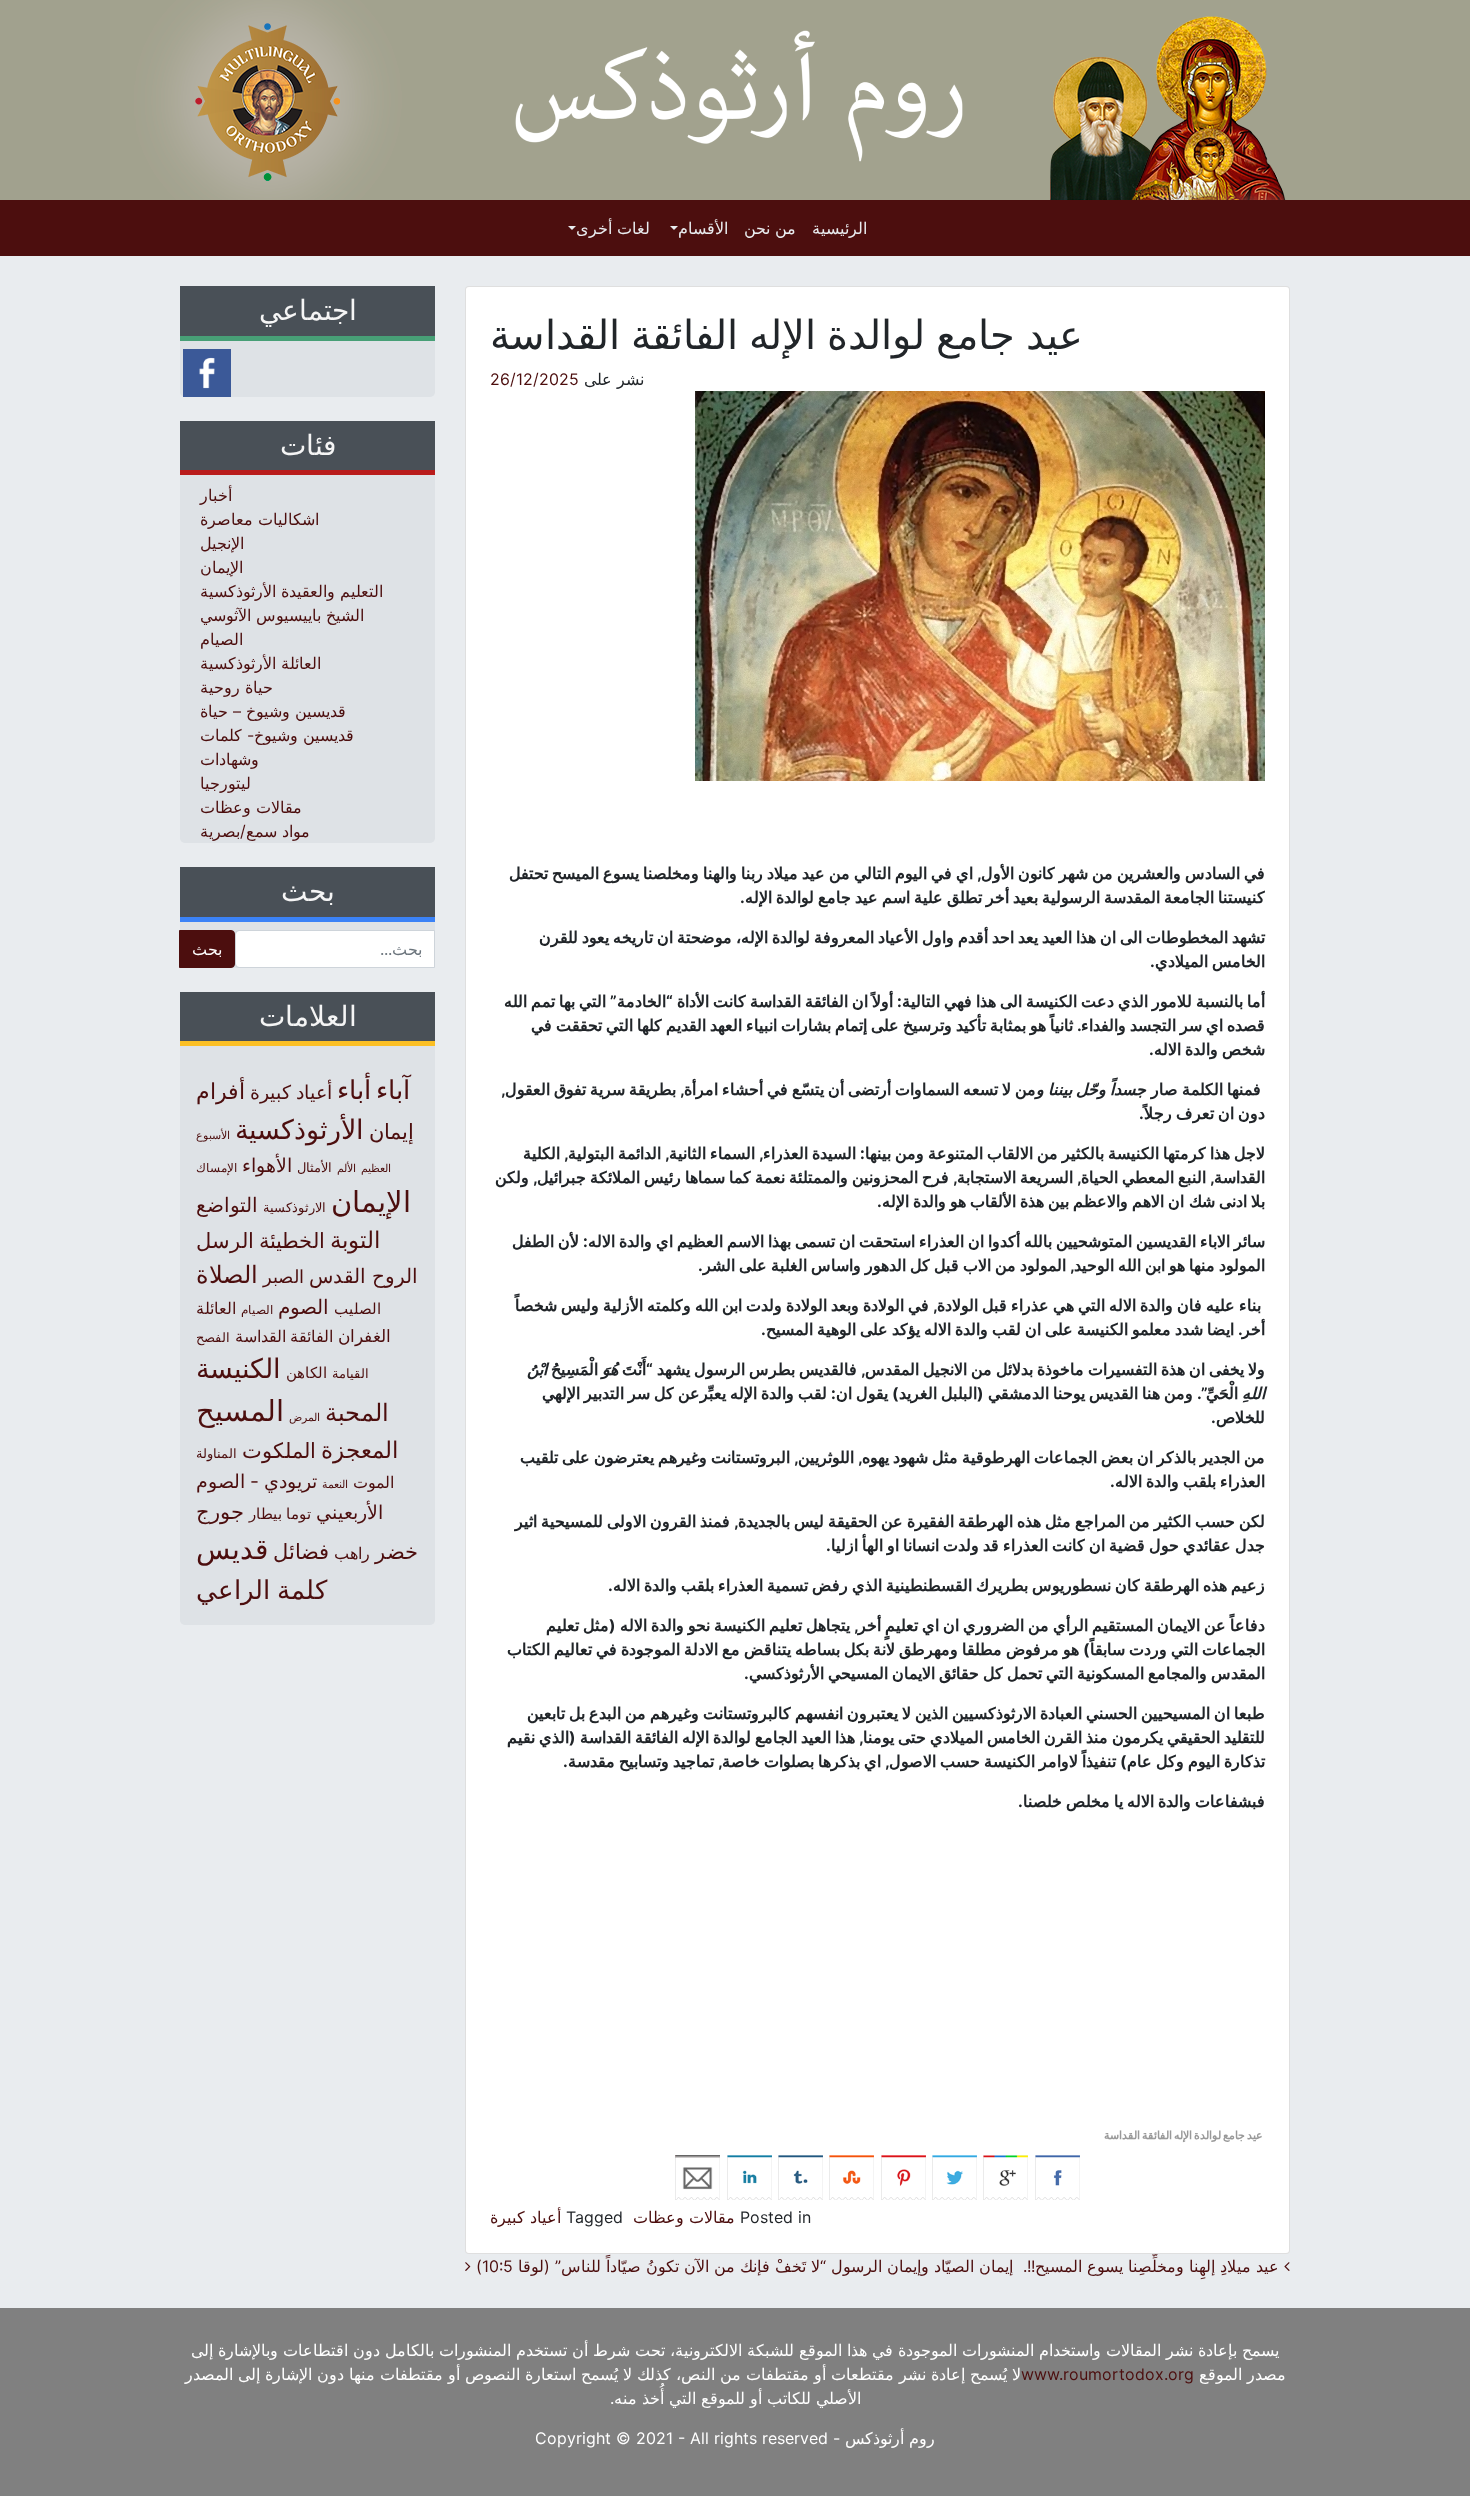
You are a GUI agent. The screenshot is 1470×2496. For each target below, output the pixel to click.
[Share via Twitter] (954, 2176)
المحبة (357, 1412)
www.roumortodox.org (1107, 2374)
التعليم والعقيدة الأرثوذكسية (291, 591)
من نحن (770, 228)
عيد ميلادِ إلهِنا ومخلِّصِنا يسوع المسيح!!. (1153, 2266)
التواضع (227, 1204)
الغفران (364, 1335)
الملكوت (279, 1450)
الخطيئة (292, 1240)
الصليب (357, 1308)
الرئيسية (839, 228)
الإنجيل (222, 543)
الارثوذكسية (294, 1207)
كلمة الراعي (261, 1589)
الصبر (283, 1276)
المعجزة (359, 1449)
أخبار (216, 495)
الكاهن (306, 1372)
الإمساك (216, 1168)
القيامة (350, 1373)
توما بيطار (280, 1514)
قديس (232, 1548)
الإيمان (221, 567)
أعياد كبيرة (525, 2217)
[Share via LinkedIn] (749, 2176)
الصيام (221, 639)
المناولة (216, 1453)
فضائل (301, 1551)
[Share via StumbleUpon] (851, 2176)
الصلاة (227, 1274)
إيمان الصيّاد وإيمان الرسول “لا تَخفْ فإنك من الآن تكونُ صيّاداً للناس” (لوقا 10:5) (742, 2266)
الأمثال (314, 1167)
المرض (304, 1417)
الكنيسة (238, 1368)
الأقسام (703, 228)
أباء (354, 1089)
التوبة (355, 1240)
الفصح (213, 1337)
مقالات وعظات (684, 2217)
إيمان (391, 1131)
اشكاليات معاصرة (259, 519)
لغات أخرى (613, 228)
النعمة (335, 1484)
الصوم (303, 1307)
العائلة (216, 1308)
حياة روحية (236, 687)
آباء (393, 1089)
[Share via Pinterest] (903, 2176)
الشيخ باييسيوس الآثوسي (282, 615)
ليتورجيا (225, 783)
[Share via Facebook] (1057, 2176)
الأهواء (267, 1165)
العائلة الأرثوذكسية (260, 663)
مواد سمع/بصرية (255, 831)
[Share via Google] (1005, 2176)
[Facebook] (207, 371)
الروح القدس (363, 1276)
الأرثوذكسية (299, 1129)
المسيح (240, 1410)
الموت (373, 1482)
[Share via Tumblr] (800, 2176)
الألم (346, 1168)
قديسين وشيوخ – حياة (273, 711)
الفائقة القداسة (284, 1336)
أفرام (220, 1091)
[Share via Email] (697, 2176)
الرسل (225, 1240)
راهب (352, 1553)
